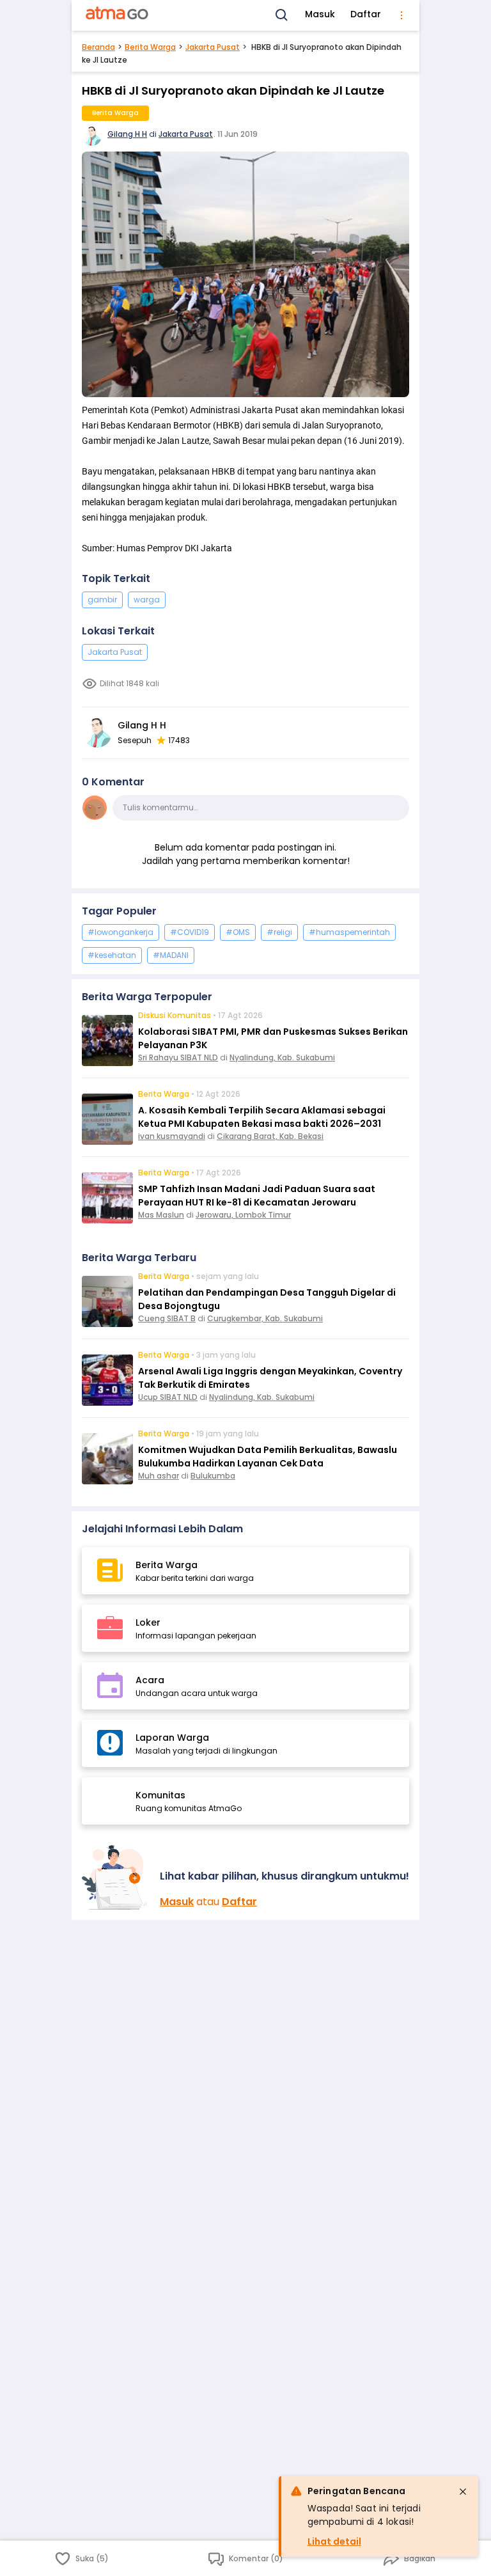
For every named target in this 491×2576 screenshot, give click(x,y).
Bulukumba (213, 1476)
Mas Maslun (161, 1215)
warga (147, 600)
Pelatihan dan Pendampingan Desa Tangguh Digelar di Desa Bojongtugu (267, 1299)
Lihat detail (334, 2541)
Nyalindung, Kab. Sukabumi (282, 1057)
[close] (463, 2492)
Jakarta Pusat (213, 47)
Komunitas (160, 1795)
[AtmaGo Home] (118, 15)
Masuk (320, 14)
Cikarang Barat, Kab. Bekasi (270, 1136)
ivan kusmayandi (172, 1136)
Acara (150, 1680)
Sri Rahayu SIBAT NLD (178, 1057)
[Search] (282, 15)
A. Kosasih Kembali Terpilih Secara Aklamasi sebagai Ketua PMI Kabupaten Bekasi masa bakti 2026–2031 (262, 1117)
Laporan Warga (172, 1738)
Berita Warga (150, 47)
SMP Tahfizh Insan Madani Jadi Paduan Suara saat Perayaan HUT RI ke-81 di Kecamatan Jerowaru (257, 1196)
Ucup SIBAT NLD (168, 1397)
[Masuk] (116, 1877)
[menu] (401, 15)
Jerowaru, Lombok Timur (243, 1215)
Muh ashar (159, 1476)
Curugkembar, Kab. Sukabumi (265, 1318)
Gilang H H (127, 134)
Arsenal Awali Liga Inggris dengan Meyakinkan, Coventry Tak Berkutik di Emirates (270, 1378)
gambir (102, 600)
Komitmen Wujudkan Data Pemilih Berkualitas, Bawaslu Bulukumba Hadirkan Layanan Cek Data (268, 1457)
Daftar (366, 14)
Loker (148, 1622)
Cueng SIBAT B (167, 1318)
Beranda (98, 47)
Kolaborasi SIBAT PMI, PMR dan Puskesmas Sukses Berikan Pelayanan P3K (273, 1038)
